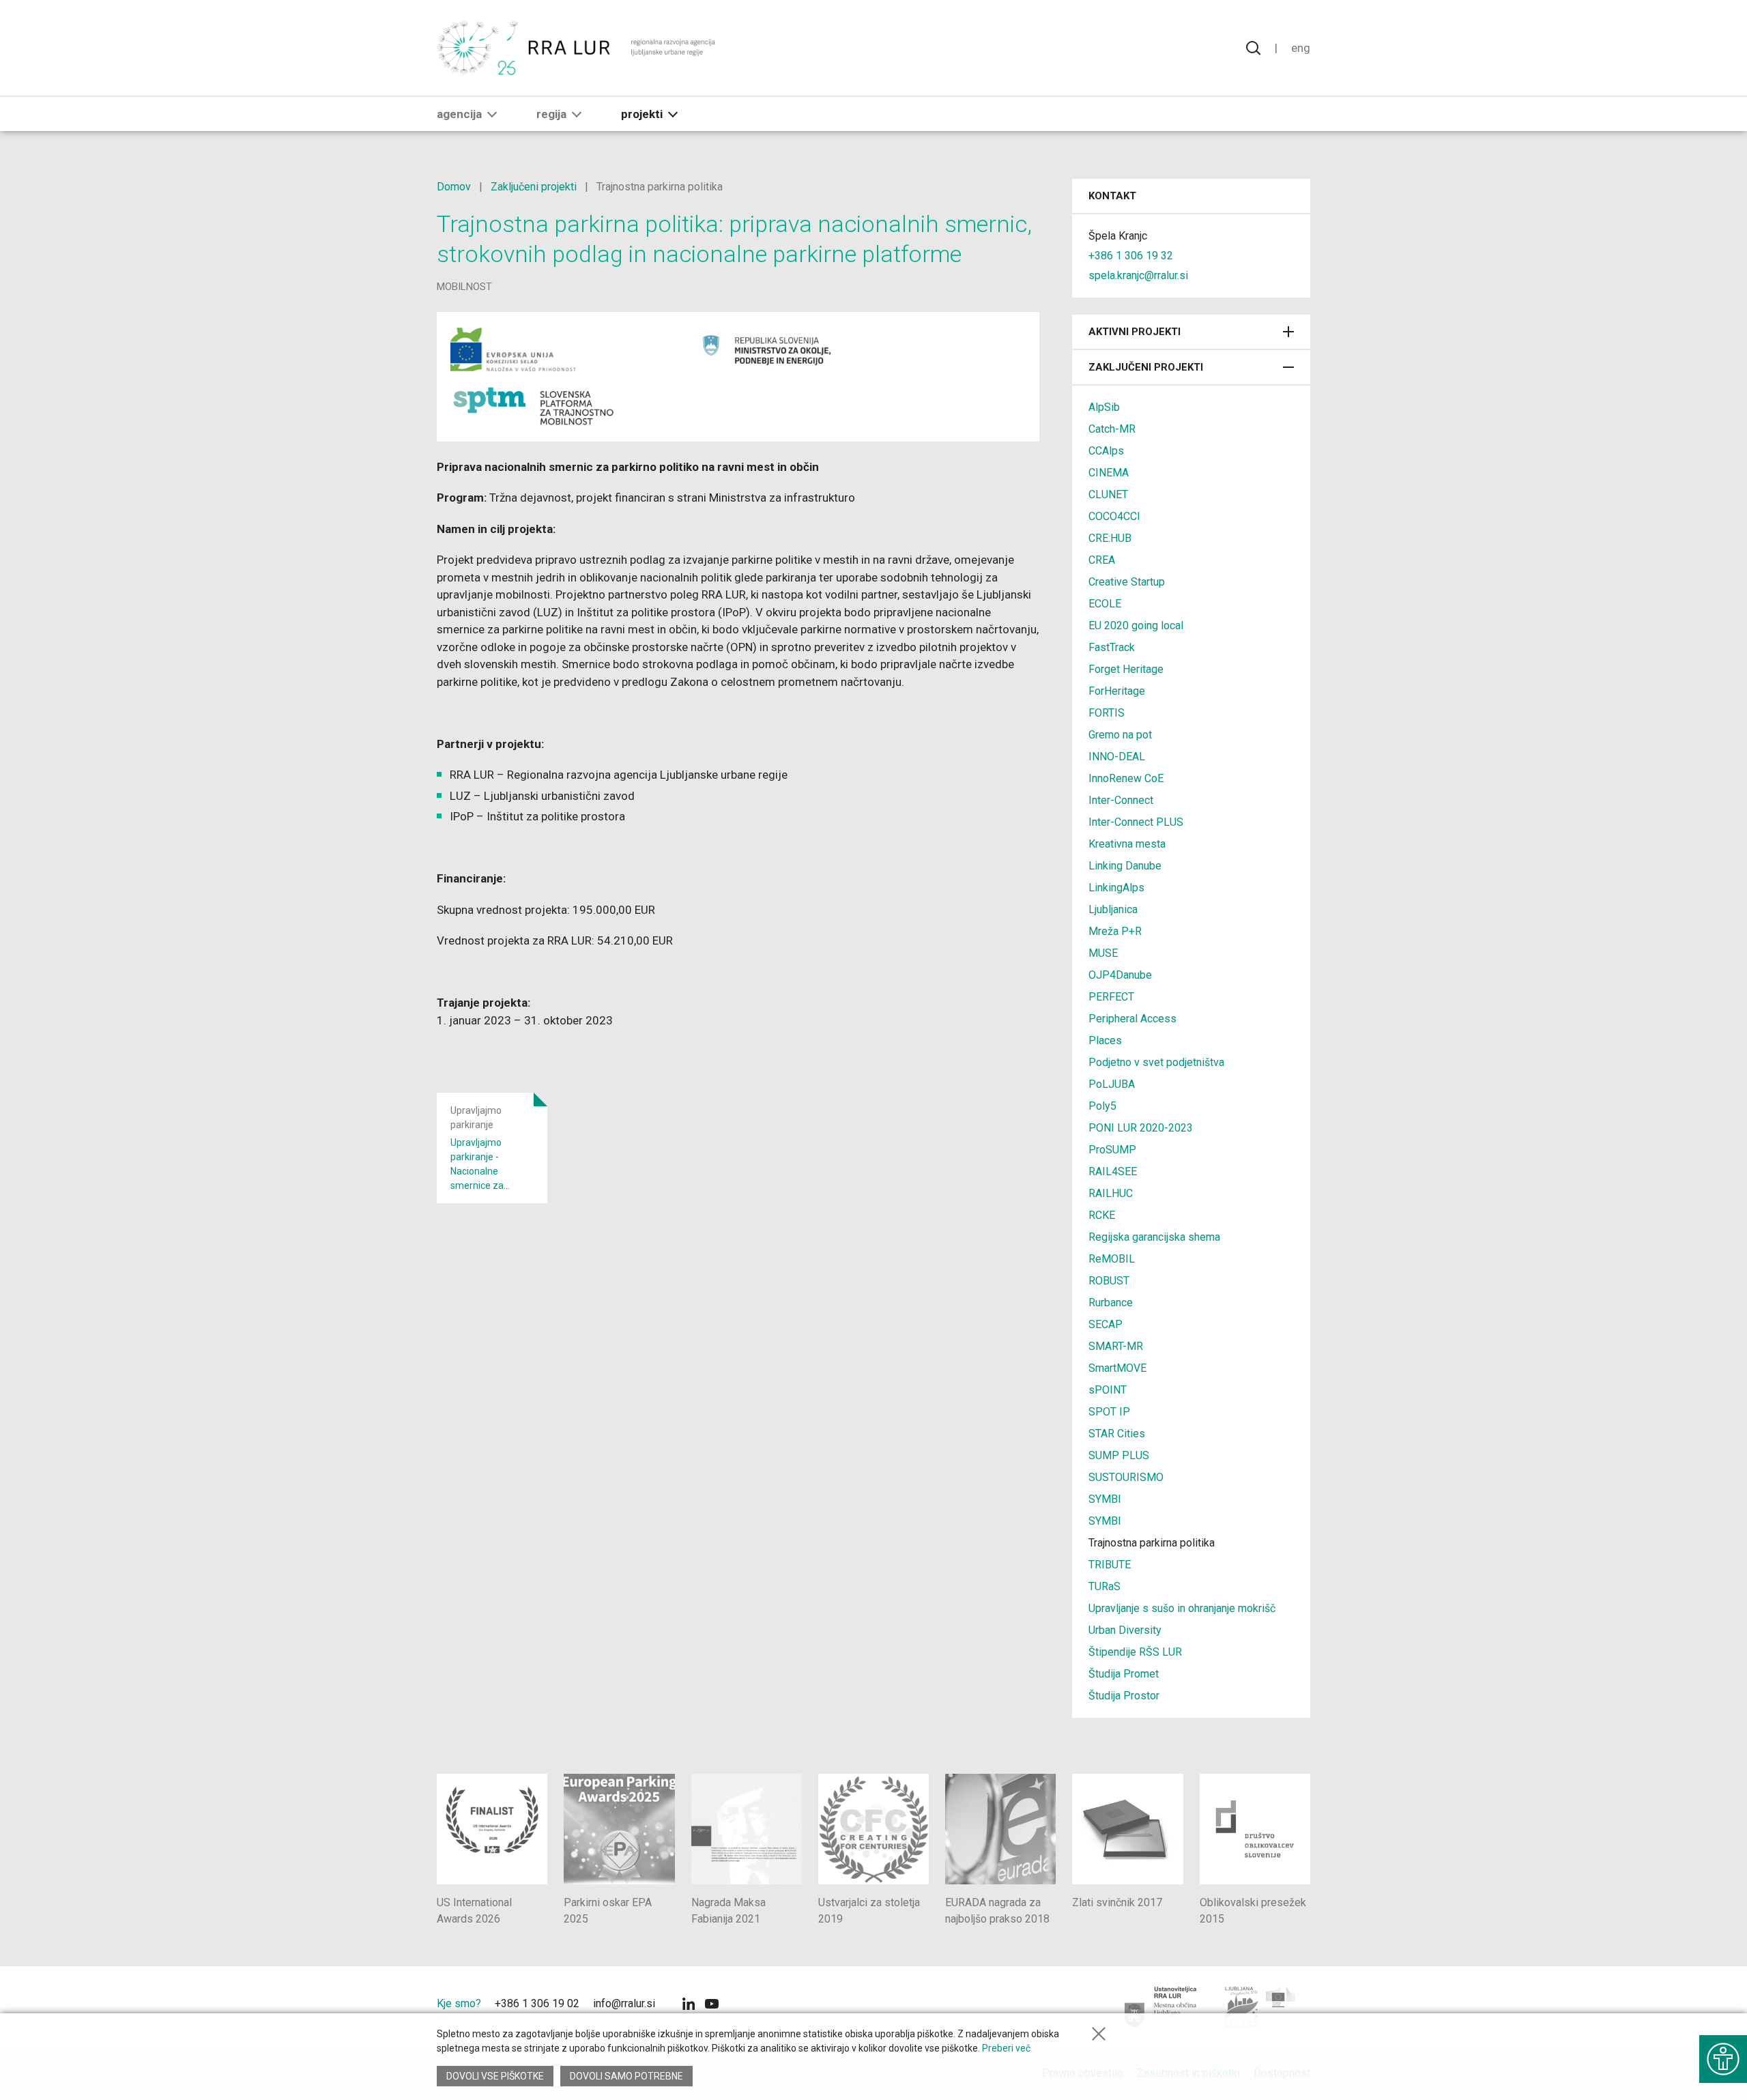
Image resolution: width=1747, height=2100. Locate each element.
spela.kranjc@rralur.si (1138, 275)
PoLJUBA (1112, 1084)
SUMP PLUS (1119, 1455)
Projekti (642, 114)
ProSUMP (1112, 1150)
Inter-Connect (1121, 800)
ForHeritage (1117, 691)
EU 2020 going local (1136, 625)
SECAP (1106, 1324)
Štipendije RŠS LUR (1135, 1652)
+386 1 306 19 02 (537, 2003)
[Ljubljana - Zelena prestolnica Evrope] (1261, 2007)
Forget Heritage (1126, 669)
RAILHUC (1111, 1193)
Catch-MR (1112, 429)
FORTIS (1107, 713)
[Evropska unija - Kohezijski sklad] (562, 349)
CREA (1102, 560)
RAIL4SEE (1113, 1171)
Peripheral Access (1132, 1019)
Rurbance (1111, 1303)
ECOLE (1105, 604)
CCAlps (1106, 451)
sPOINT (1108, 1390)
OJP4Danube (1120, 975)
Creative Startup (1127, 582)
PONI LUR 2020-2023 (1141, 1128)
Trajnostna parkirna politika (1152, 1543)
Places (1105, 1040)
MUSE (1103, 953)
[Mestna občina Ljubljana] (1161, 2007)
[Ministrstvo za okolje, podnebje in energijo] (775, 349)
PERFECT (1111, 997)
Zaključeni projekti (534, 187)
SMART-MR (1116, 1346)
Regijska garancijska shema (1154, 1237)
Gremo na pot (1120, 735)
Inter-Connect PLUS (1136, 822)
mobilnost (464, 287)
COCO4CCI (1114, 516)
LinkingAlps (1116, 888)
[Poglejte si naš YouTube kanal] (712, 2005)
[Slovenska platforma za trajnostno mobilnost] (534, 407)
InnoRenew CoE (1126, 778)
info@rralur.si (624, 2003)
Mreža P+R (1115, 931)
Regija (551, 114)
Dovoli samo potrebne (626, 2076)
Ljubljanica (1113, 909)
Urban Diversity (1125, 1630)
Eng (1301, 48)
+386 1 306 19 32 (1131, 256)
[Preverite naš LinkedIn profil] (689, 2005)
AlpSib (1104, 407)
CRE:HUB (1110, 538)
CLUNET (1108, 494)
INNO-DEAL (1117, 757)
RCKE (1102, 1215)
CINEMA (1109, 473)
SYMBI (1105, 1499)
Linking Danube (1125, 866)
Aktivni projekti (1135, 332)
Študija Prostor (1124, 1696)
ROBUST (1109, 1281)
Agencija (459, 114)
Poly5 (1102, 1106)
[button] (492, 114)
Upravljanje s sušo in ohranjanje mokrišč (1182, 1608)
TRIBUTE (1110, 1565)
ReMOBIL (1112, 1259)
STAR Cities (1117, 1434)
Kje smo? (459, 2003)
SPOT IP (1109, 1412)
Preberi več (1006, 2048)
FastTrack (1112, 647)
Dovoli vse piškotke (495, 2076)
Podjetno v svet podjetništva (1156, 1062)
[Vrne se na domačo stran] (578, 48)
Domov (454, 187)
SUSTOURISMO (1126, 1477)
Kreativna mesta (1127, 844)
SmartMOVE (1117, 1368)
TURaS (1104, 1586)
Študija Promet (1124, 1674)
